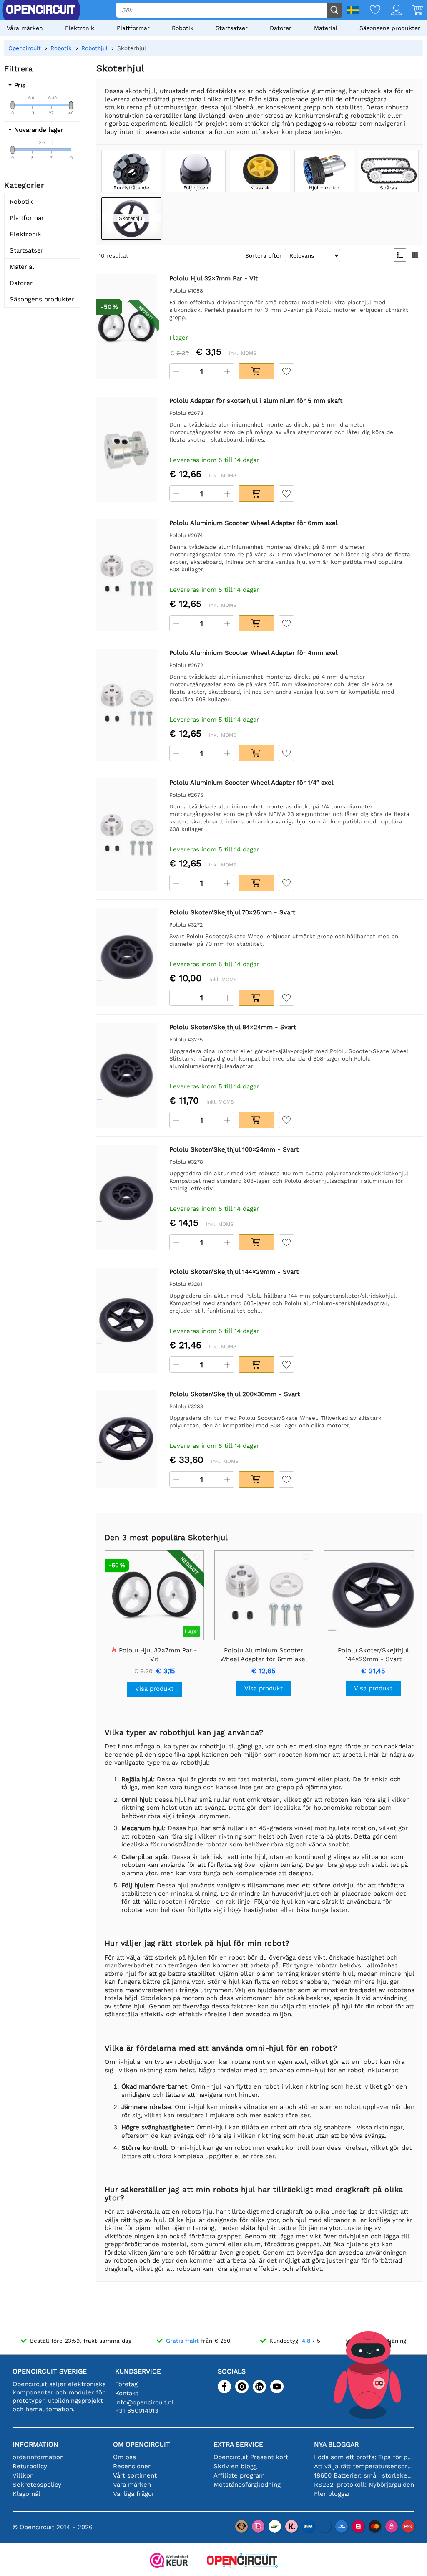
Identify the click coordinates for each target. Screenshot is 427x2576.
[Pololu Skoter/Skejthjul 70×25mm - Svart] (127, 957)
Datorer (281, 28)
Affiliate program (239, 2475)
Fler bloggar (332, 2494)
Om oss (124, 2457)
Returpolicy (30, 2466)
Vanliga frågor (134, 2494)
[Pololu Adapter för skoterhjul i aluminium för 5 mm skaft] (127, 449)
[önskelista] (370, 11)
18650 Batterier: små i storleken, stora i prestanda (364, 2475)
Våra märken (25, 28)
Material (326, 28)
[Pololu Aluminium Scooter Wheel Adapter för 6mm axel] (127, 575)
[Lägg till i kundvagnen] (256, 371)
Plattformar (133, 28)
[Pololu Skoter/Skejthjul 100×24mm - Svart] (127, 1198)
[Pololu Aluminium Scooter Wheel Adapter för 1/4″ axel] (127, 835)
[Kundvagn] (412, 11)
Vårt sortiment (135, 2475)
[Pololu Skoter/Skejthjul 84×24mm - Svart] (127, 1076)
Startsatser (232, 28)
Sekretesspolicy (37, 2485)
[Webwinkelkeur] (169, 2561)
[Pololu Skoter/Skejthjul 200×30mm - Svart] (127, 1439)
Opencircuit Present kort (251, 2457)
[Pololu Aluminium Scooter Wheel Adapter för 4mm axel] (127, 705)
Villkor (23, 2475)
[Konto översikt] (391, 11)
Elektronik (80, 28)
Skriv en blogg (235, 2466)
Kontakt (127, 2393)
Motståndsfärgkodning (247, 2485)
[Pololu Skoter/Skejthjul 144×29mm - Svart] (127, 1320)
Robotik (183, 28)
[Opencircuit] (242, 2561)
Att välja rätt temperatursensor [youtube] (364, 2466)
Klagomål (26, 2494)
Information (35, 2444)
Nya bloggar (336, 2444)
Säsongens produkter (390, 28)
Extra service (238, 2444)
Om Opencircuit (142, 2444)
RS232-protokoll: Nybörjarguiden (364, 2485)
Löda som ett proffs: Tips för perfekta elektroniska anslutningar (364, 2457)
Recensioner (132, 2466)
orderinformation (38, 2457)
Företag (126, 2384)
